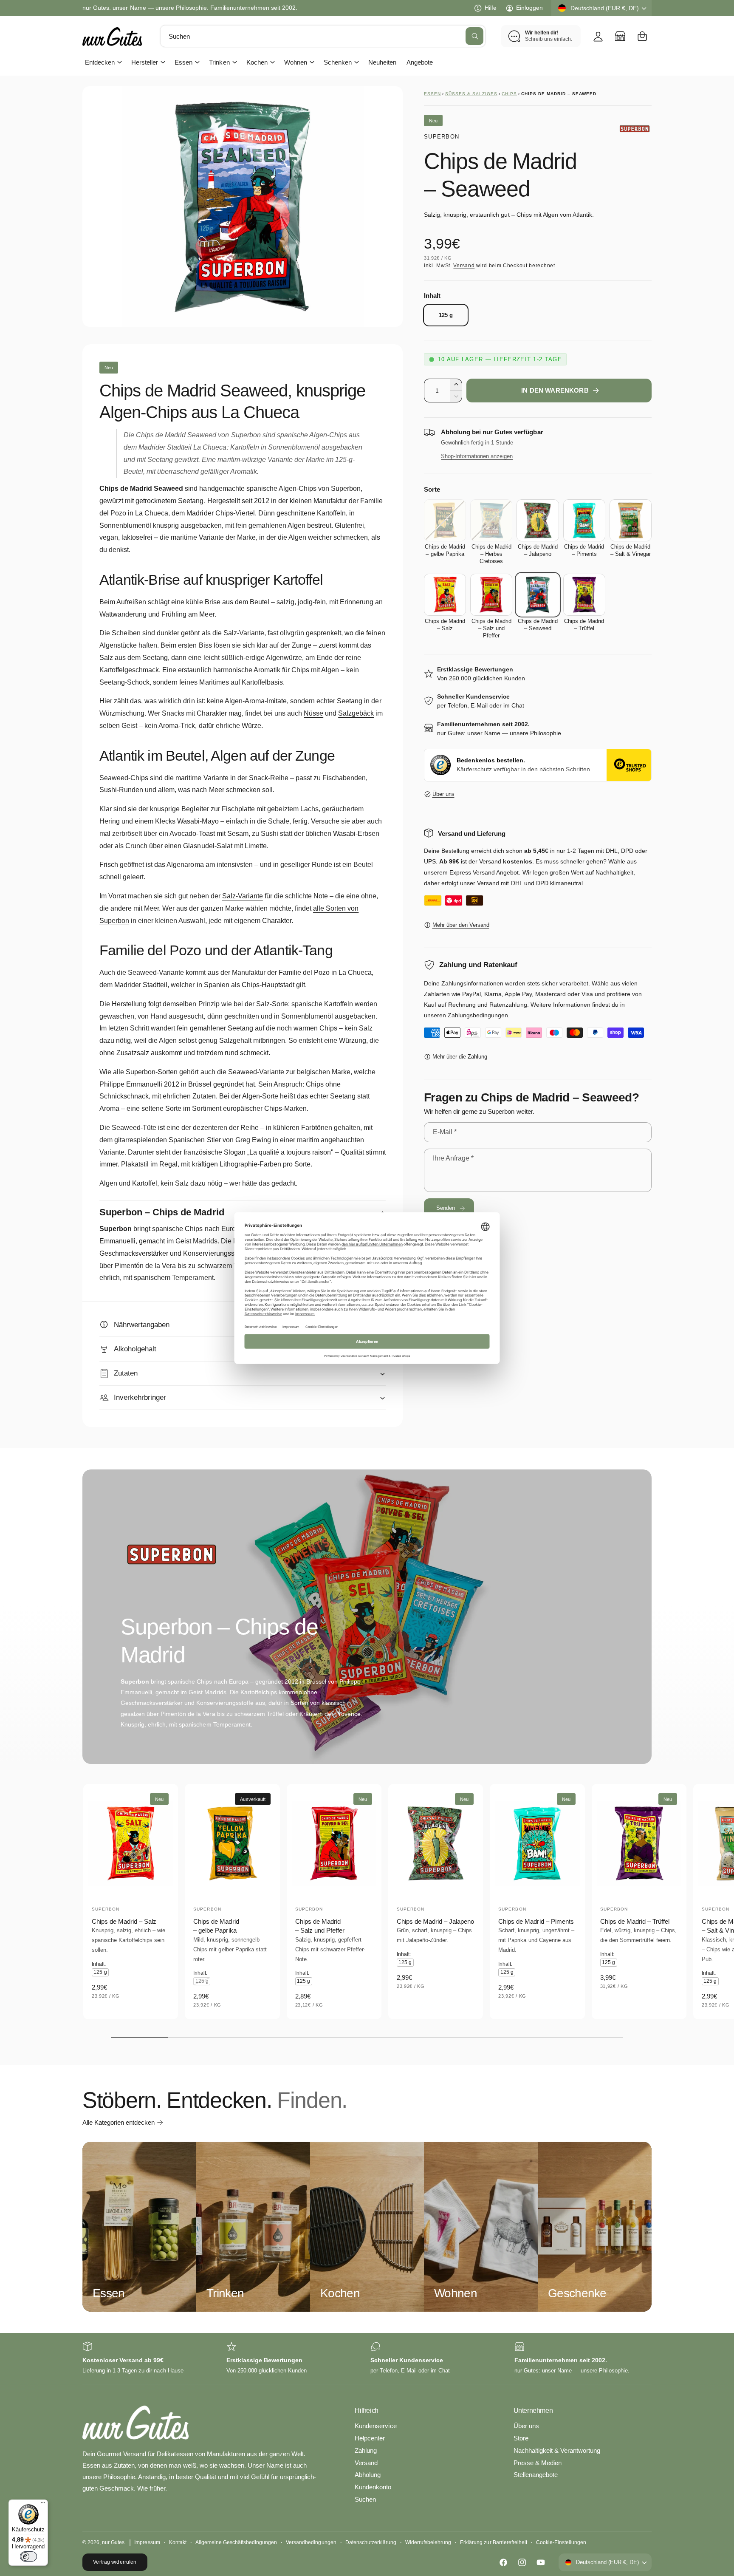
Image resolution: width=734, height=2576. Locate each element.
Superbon (442, 137)
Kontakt (178, 2542)
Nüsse (313, 713)
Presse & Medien (538, 2463)
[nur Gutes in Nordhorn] (620, 36)
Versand (464, 266)
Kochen (257, 62)
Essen (183, 62)
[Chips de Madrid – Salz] (445, 595)
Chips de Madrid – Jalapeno (435, 1921)
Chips (509, 94)
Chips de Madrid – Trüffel (635, 1921)
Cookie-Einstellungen (561, 2542)
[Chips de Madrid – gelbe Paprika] (445, 520)
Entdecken (100, 62)
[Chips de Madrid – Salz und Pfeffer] (491, 595)
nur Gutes (113, 2542)
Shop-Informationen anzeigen (477, 456)
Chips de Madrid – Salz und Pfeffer (320, 1926)
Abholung (368, 2475)
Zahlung (366, 2450)
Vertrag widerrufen (115, 2562)
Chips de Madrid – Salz (124, 1921)
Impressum (147, 2542)
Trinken (219, 62)
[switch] (28, 2556)
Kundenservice (375, 2426)
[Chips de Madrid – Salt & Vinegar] (631, 520)
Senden (446, 1208)
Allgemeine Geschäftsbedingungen (236, 2542)
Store (521, 2438)
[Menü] (43, 2505)
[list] (367, 2359)
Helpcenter (370, 2438)
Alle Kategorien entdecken (119, 2122)
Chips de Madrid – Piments (536, 1921)
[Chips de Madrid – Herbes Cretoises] (491, 520)
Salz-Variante (243, 896)
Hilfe (491, 8)
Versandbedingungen (311, 2542)
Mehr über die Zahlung (460, 1057)
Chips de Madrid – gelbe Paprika (216, 1926)
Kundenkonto (373, 2487)
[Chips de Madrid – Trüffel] (584, 595)
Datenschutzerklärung (371, 2542)
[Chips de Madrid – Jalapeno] (538, 520)
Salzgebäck (356, 713)
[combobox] (323, 36)
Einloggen (529, 8)
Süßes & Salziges (471, 94)
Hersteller (145, 62)
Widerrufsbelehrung (428, 2542)
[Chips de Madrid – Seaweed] (538, 595)
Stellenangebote (536, 2475)
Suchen (365, 2499)
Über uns (443, 794)
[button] (642, 36)
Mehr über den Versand (461, 925)
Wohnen (296, 62)
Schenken (338, 62)
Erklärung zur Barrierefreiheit (493, 2542)
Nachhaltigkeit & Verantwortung (557, 2450)
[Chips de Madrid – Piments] (584, 520)
